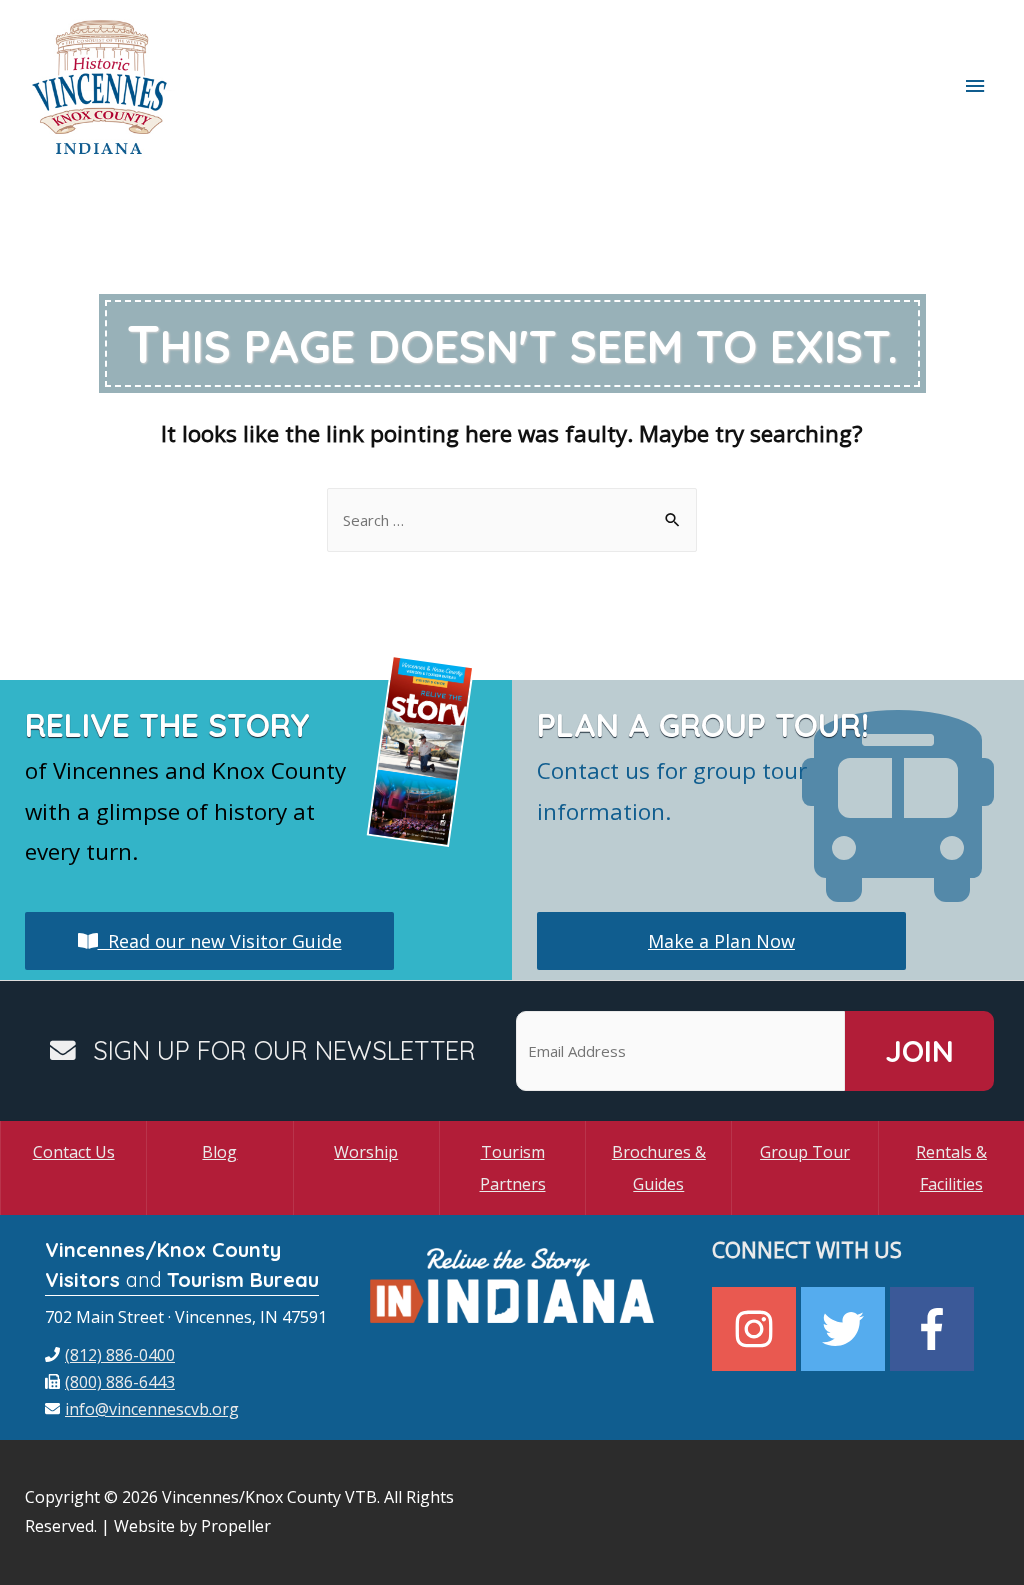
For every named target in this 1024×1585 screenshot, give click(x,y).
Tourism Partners (513, 1168)
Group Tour (805, 1152)
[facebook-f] (934, 1329)
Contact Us (74, 1152)
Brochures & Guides (659, 1168)
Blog (219, 1152)
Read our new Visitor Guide (220, 941)
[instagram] (756, 1329)
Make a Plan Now (721, 941)
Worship (366, 1152)
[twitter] (845, 1329)
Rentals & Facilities (951, 1168)
